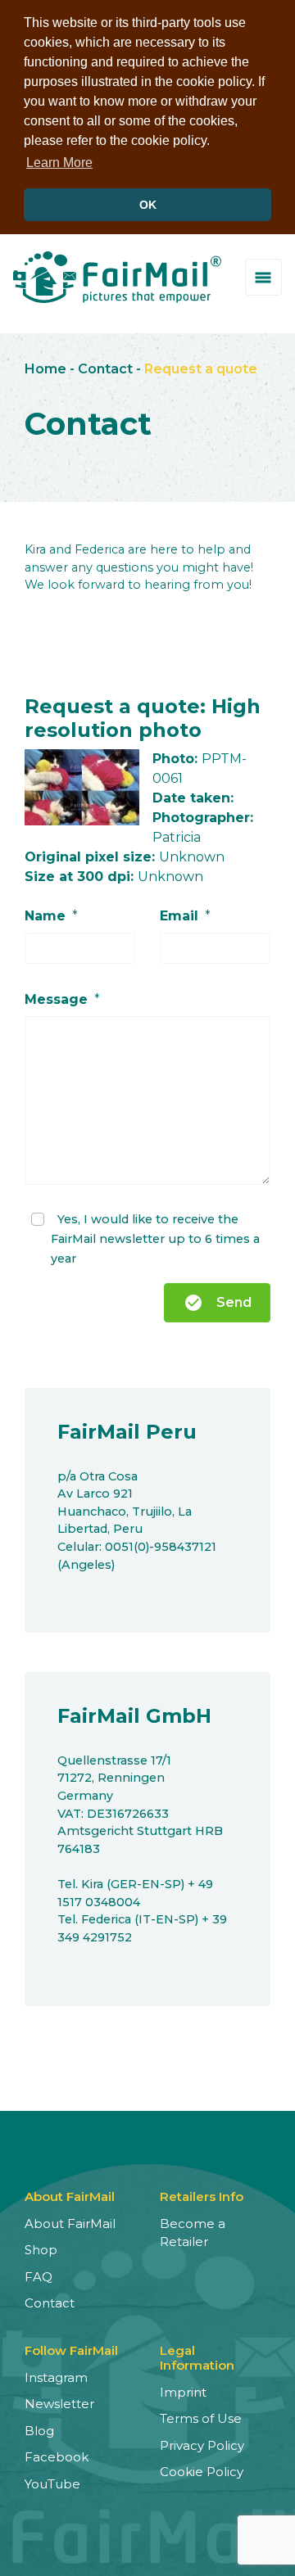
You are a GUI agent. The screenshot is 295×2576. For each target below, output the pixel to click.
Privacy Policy (202, 2445)
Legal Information (197, 2358)
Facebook (57, 2457)
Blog (39, 2431)
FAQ (39, 2277)
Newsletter (59, 2404)
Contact (105, 369)
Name (45, 916)
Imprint (183, 2392)
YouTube (52, 2484)
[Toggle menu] (263, 277)
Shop (41, 2250)
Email (179, 916)
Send (218, 1303)
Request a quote (201, 369)
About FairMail (70, 2223)
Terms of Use (201, 2418)
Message (56, 999)
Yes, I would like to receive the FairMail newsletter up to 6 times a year (155, 1239)
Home (45, 369)
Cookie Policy (202, 2472)
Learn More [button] (59, 163)
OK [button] (148, 205)
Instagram (56, 2377)
